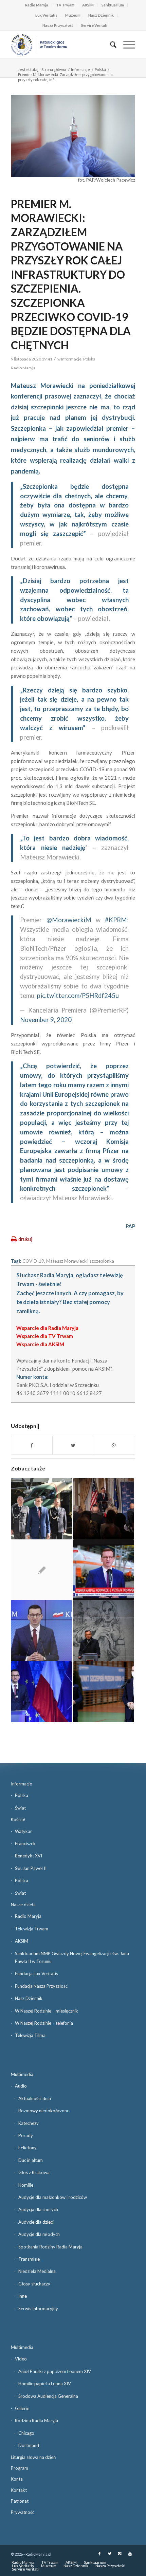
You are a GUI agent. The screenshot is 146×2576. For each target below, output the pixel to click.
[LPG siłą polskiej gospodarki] (104, 1570)
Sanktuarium (113, 5)
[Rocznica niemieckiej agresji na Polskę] (104, 1631)
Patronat (20, 2501)
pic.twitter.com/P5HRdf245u (78, 996)
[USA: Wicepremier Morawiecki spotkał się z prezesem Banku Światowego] (104, 1509)
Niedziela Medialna (37, 2271)
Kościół (18, 1819)
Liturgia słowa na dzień (33, 2457)
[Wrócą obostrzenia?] (41, 1631)
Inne (23, 2296)
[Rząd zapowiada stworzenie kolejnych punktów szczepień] (104, 1692)
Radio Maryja (37, 5)
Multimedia (22, 2074)
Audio (21, 2086)
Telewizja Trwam (32, 1929)
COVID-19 (33, 1261)
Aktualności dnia (35, 2098)
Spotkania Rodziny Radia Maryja (50, 2247)
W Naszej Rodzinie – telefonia (44, 2023)
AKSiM (88, 5)
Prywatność (23, 2512)
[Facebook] (99, 2554)
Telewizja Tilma (30, 2035)
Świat (20, 1808)
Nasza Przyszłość (58, 25)
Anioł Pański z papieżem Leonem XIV (55, 2371)
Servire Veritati (94, 25)
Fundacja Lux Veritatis (36, 1973)
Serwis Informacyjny (38, 2309)
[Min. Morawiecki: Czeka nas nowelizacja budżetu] (41, 1692)
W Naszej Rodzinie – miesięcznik (47, 2011)
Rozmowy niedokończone (44, 2111)
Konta (17, 2479)
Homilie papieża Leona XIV (45, 2384)
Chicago (26, 2433)
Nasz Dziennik (101, 15)
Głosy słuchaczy (34, 2284)
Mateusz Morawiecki (67, 1261)
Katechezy (29, 2123)
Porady (26, 2135)
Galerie (22, 2408)
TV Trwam (65, 5)
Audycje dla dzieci (36, 2222)
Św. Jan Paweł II (31, 1868)
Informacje (80, 69)
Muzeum (73, 15)
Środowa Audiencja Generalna (48, 2396)
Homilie (26, 2185)
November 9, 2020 (46, 1020)
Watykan (24, 1831)
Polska (100, 69)
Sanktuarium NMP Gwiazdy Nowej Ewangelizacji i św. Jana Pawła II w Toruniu (72, 1957)
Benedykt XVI (29, 1856)
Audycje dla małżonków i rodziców (53, 2197)
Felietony (28, 2148)
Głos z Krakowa (34, 2172)
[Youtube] (130, 2554)
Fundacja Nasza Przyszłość (41, 1986)
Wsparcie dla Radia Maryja (47, 1328)
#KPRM (116, 920)
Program (20, 2468)
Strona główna (54, 69)
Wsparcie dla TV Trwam (45, 1336)
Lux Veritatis (46, 15)
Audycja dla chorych (38, 2209)
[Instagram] (120, 2554)
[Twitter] (110, 2554)
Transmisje (29, 2259)
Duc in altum (31, 2160)
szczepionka (102, 1261)
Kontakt (19, 2490)
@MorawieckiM (69, 920)
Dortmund (29, 2445)
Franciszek (25, 1843)
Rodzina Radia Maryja (36, 2421)
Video (21, 2359)
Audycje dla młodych (39, 2234)
